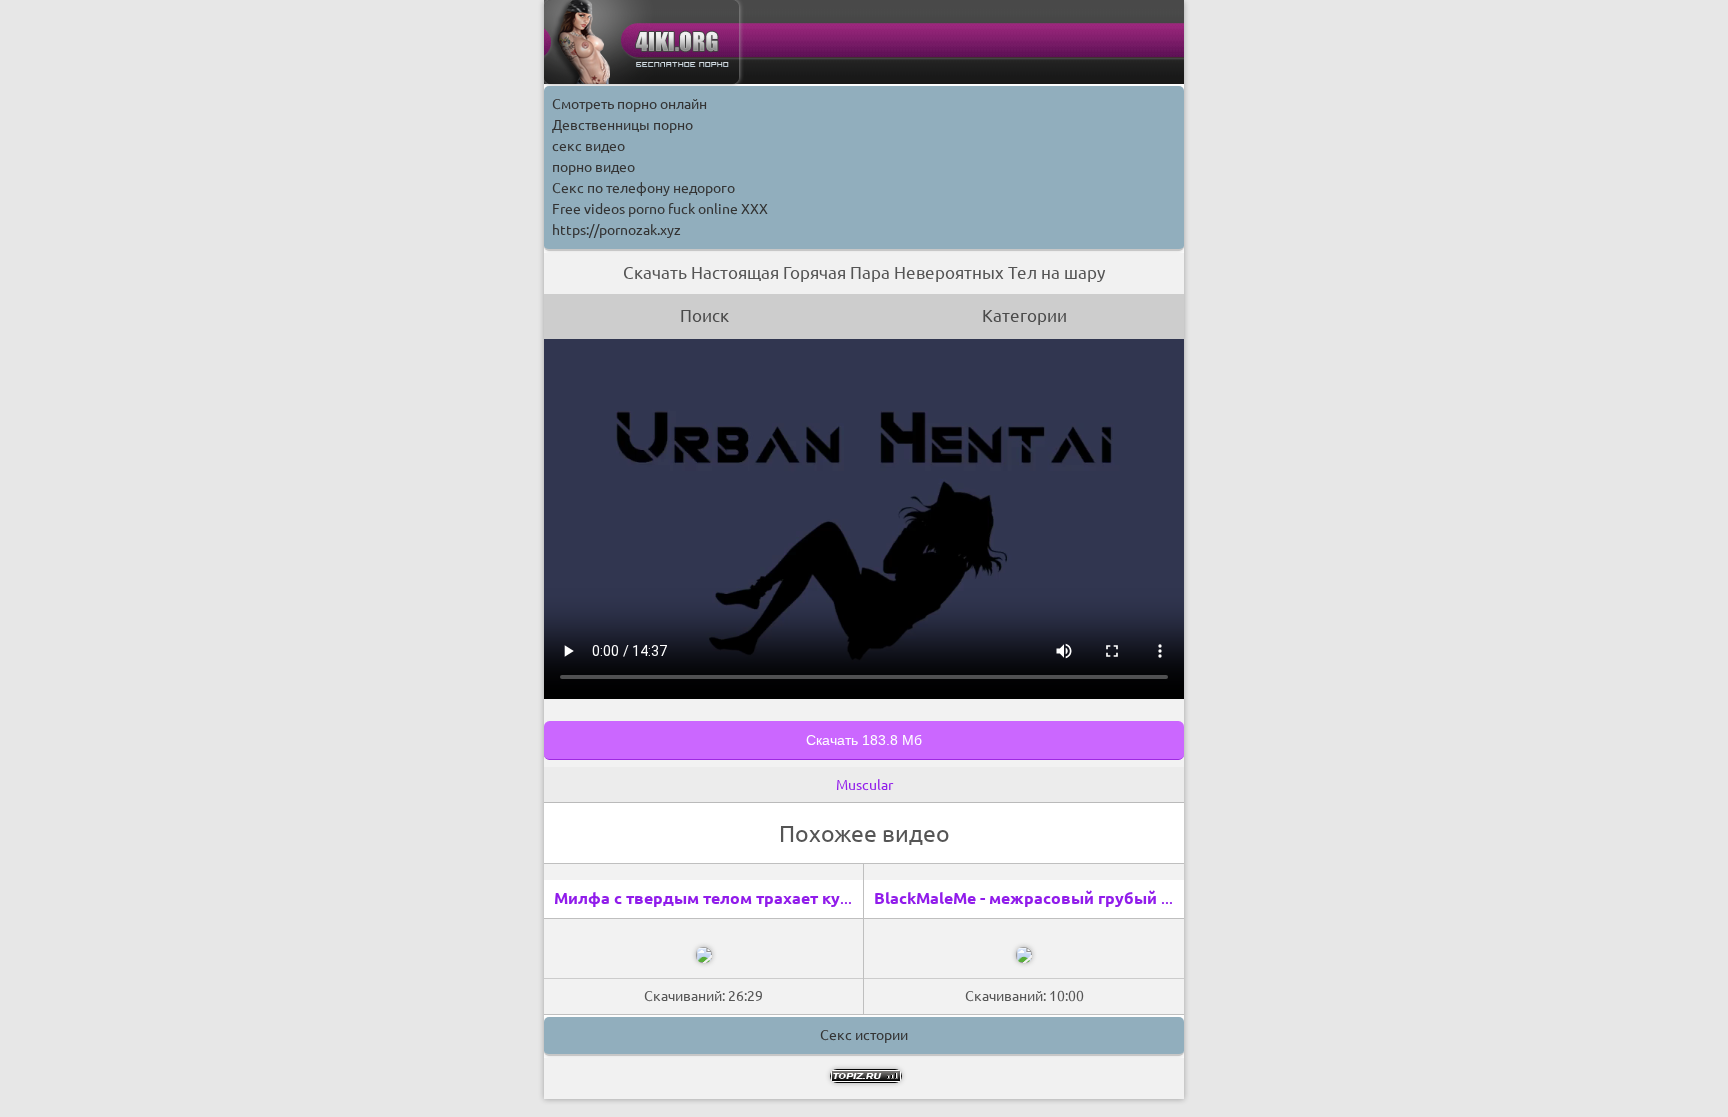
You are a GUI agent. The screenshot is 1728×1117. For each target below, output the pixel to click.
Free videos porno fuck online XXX (660, 209)
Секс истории (864, 1035)
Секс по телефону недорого (643, 188)
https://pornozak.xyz (616, 230)
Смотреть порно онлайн (629, 104)
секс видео (588, 146)
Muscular (864, 785)
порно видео (593, 167)
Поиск (704, 315)
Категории (1024, 315)
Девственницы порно (622, 125)
